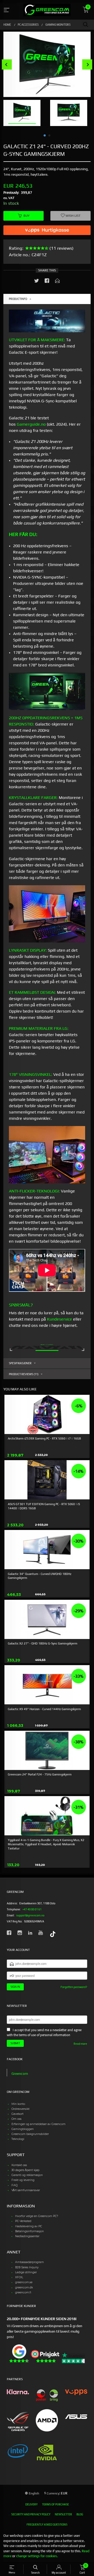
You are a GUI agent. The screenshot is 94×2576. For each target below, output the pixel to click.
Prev (7, 64)
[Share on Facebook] (47, 282)
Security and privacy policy (31, 2514)
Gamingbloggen (23, 2129)
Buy (27, 216)
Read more (80, 2044)
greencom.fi (23, 2292)
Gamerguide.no (31, 424)
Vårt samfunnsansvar (26, 2190)
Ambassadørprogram (30, 2262)
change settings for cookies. (37, 2556)
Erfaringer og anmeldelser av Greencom (39, 2124)
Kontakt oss (19, 2165)
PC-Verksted (23, 2221)
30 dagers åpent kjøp (25, 2170)
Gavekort (17, 2114)
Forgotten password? (74, 1987)
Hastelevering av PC (29, 2226)
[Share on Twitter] (37, 282)
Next (87, 64)
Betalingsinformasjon (30, 2231)
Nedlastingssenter (27, 2236)
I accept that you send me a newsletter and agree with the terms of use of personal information (44, 2033)
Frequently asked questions (47, 2524)
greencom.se (24, 2282)
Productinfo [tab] (18, 299)
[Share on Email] (57, 282)
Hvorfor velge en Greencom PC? (37, 2216)
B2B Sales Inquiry (27, 2267)
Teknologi (18, 2139)
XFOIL (19, 2277)
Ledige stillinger (26, 2272)
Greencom (20, 2074)
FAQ (14, 2185)
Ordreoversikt (20, 2109)
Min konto (18, 2104)
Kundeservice (60, 1319)
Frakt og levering (23, 2180)
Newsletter (63, 2514)
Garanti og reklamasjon (27, 2175)
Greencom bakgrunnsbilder (30, 2134)
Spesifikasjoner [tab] (20, 1363)
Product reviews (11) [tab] (24, 1374)
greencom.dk (24, 2287)
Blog (80, 2514)
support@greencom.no (30, 1915)
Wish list (73, 216)
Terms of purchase (55, 2504)
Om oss (16, 2119)
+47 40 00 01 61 (32, 1909)
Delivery (31, 2504)
